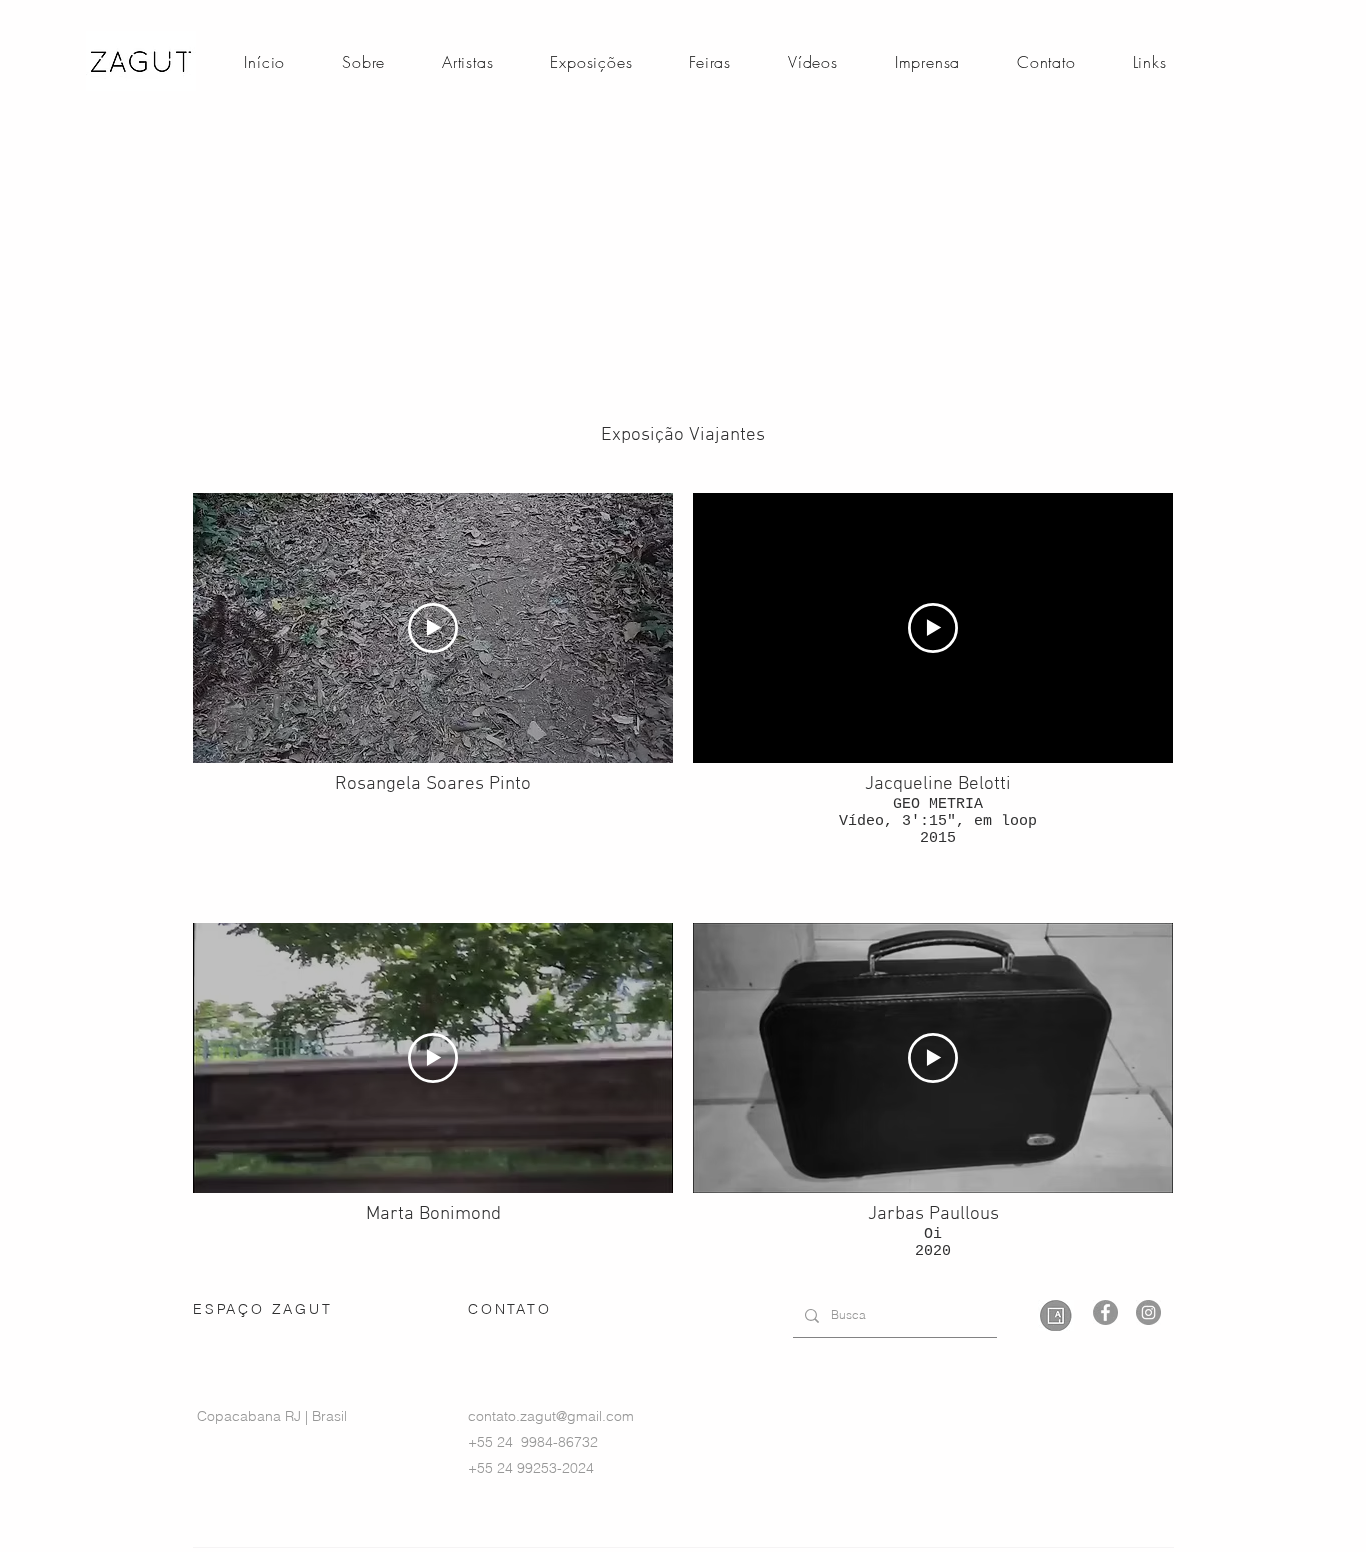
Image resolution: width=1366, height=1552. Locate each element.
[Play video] (433, 628)
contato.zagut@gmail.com (551, 1416)
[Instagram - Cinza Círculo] (1148, 1312)
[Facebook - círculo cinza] (1105, 1312)
